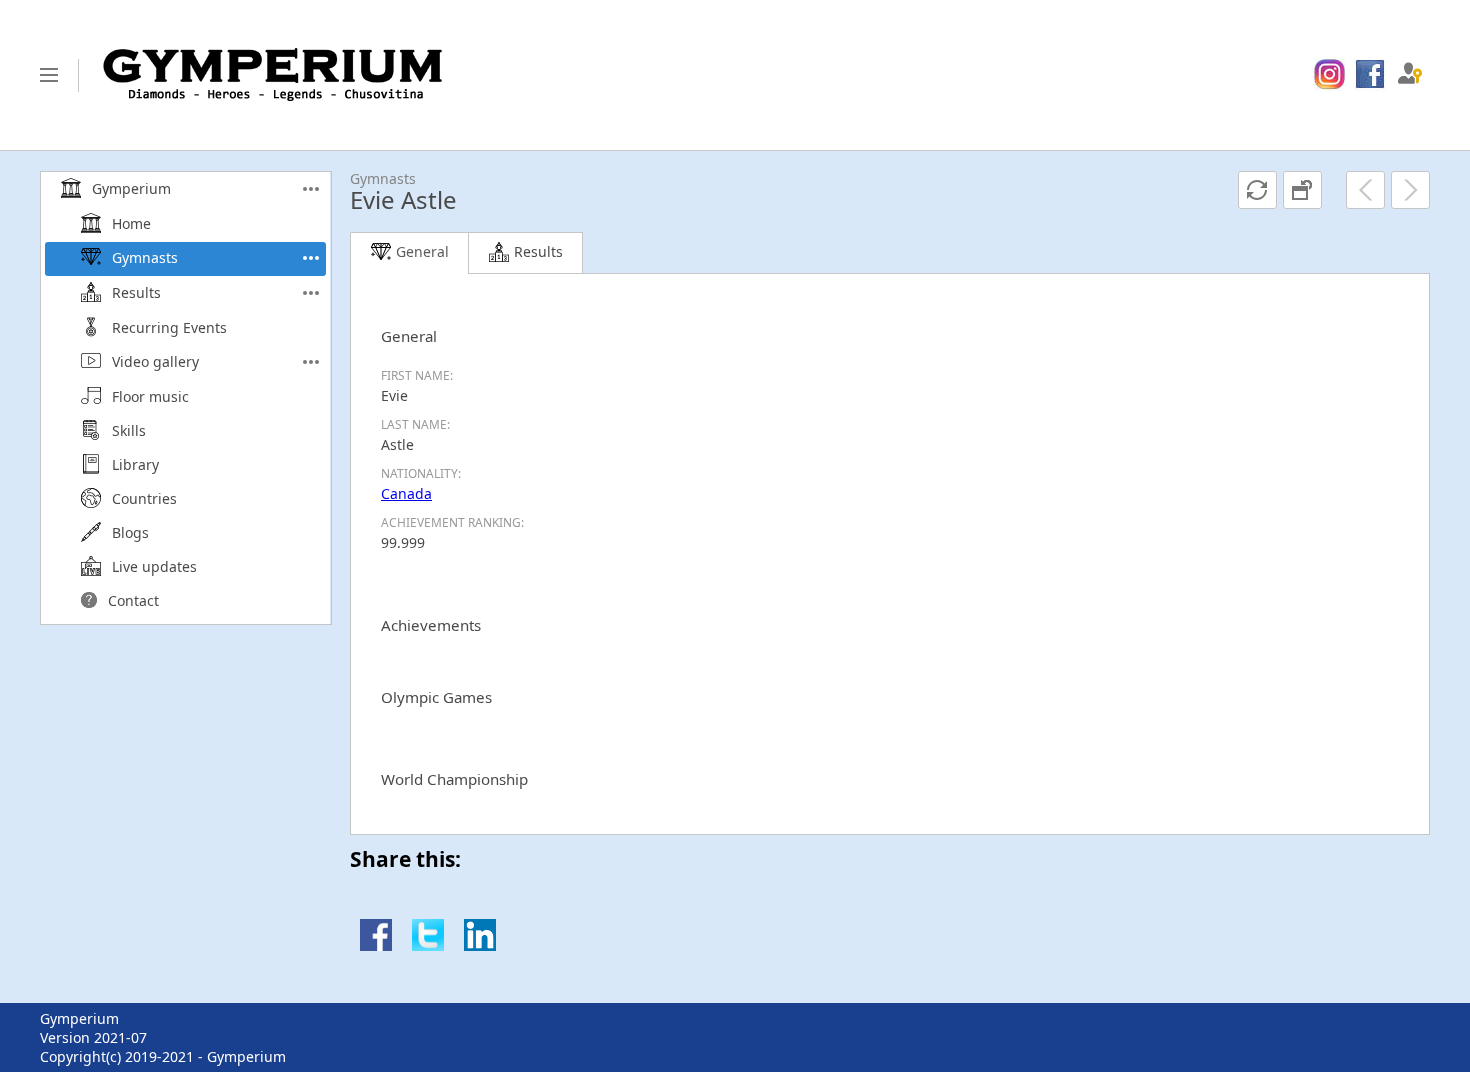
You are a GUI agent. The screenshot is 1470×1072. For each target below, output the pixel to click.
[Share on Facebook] (376, 945)
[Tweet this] (428, 945)
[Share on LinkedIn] (480, 945)
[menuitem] (1329, 75)
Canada (406, 493)
